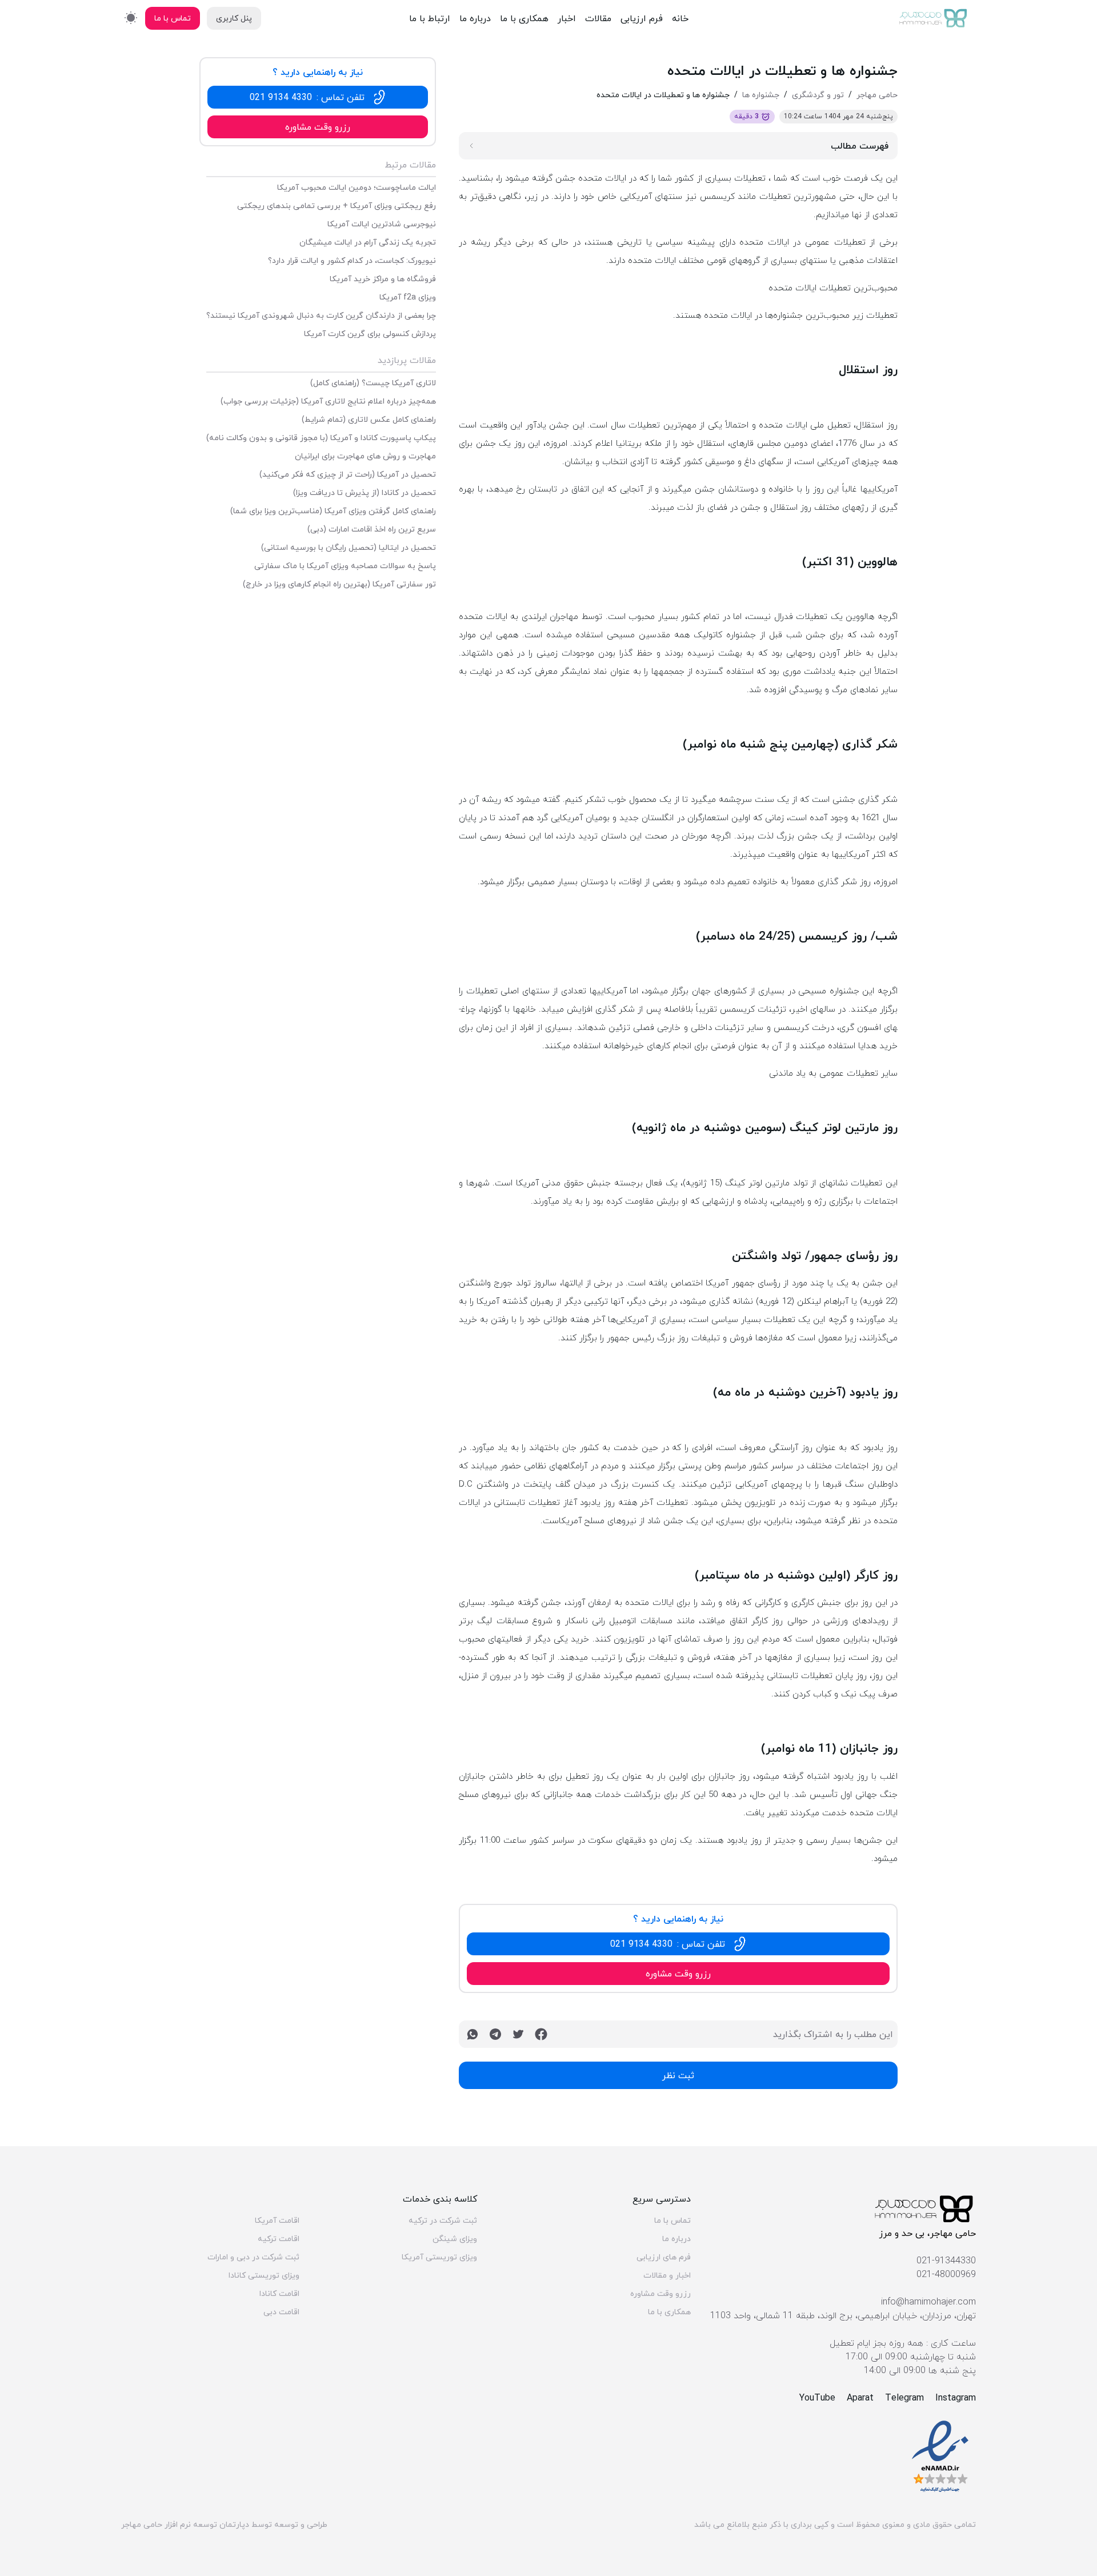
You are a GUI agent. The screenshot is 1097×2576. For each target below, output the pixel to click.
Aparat (860, 2398)
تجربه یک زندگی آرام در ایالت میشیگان (368, 242)
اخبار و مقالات (667, 2275)
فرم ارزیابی (642, 18)
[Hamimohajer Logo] (934, 18)
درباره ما (475, 18)
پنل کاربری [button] (234, 18)
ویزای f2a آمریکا (408, 297)
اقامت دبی (281, 2312)
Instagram (956, 2398)
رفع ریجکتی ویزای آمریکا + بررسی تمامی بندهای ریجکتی (337, 206)
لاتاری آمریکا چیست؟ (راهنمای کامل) (373, 383)
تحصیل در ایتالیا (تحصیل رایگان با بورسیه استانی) (349, 548)
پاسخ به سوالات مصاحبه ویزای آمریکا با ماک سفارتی (345, 566)
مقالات (598, 18)
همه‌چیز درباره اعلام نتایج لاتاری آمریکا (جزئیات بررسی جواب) (328, 401)
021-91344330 (946, 2261)
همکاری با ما (524, 18)
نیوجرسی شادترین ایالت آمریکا (382, 224)
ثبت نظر (678, 2075)
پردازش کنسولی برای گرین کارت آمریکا (370, 334)
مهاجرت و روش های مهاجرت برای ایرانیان (365, 456)
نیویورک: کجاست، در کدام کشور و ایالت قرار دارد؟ (352, 261)
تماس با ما (672, 2220)
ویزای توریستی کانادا (264, 2275)
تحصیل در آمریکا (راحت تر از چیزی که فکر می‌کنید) (348, 474)
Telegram (904, 2398)
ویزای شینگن (455, 2239)
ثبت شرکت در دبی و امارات (253, 2257)
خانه (680, 18)
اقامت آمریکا (277, 2220)
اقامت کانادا (279, 2294)
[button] (678, 1944)
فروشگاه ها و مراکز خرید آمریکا (383, 279)
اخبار (567, 18)
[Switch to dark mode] (131, 17)
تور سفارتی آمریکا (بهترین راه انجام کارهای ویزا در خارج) (339, 584)
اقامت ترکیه (279, 2239)
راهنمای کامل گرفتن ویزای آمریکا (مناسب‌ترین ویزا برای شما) (333, 511)
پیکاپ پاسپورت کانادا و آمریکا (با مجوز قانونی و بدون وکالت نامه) (321, 438)
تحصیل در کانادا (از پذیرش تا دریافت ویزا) (365, 493)
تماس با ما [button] (173, 18)
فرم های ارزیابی (664, 2257)
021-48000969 (946, 2274)
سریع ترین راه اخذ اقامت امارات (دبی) (372, 529)
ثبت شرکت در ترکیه (443, 2220)
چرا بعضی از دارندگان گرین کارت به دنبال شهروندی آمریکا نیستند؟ (321, 315)
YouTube (817, 2398)
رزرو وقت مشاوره (660, 2294)
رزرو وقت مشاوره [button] (678, 1974)
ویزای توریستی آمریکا (439, 2257)
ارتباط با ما (430, 18)
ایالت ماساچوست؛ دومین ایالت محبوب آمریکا (357, 187)
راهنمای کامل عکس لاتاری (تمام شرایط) (369, 420)
